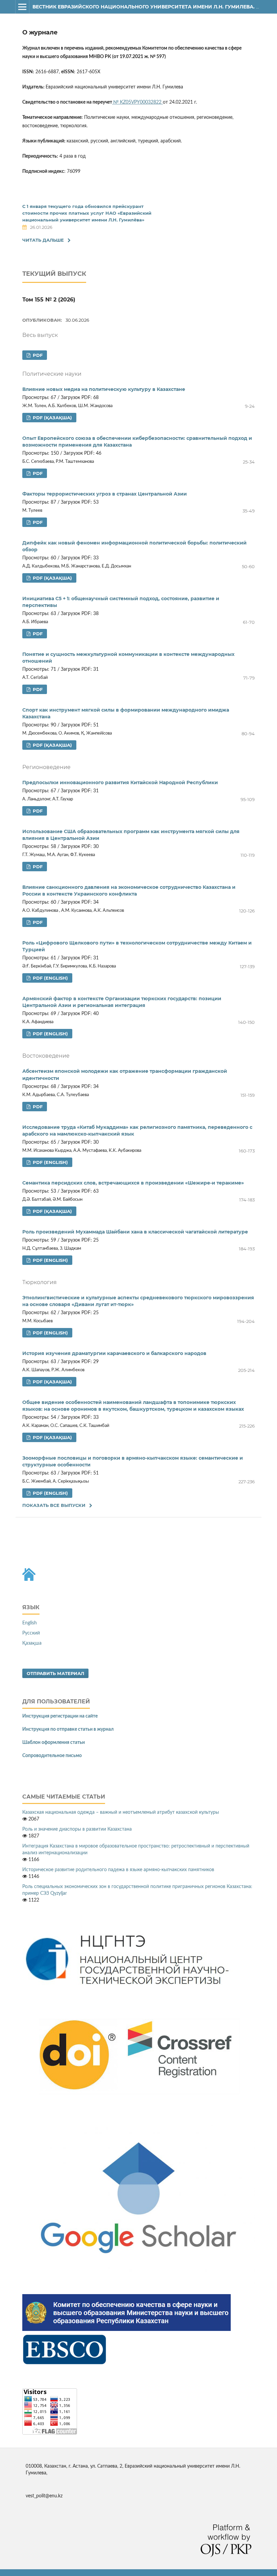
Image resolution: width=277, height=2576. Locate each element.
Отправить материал (55, 1673)
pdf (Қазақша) (52, 418)
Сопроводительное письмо (52, 1756)
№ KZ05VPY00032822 (138, 102)
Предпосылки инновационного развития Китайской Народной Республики (120, 782)
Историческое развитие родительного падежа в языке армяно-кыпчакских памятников (118, 1870)
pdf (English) (50, 978)
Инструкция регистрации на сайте (60, 1716)
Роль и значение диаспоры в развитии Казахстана (77, 1829)
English (30, 1623)
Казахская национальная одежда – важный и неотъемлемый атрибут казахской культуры (121, 1812)
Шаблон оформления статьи (54, 1743)
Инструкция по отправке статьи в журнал (68, 1729)
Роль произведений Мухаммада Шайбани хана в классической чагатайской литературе (135, 1232)
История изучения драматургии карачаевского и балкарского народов (114, 1353)
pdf (37, 355)
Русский (31, 1633)
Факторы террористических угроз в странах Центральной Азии (105, 494)
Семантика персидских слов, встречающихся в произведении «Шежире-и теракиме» (133, 1183)
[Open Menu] (22, 7)
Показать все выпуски (54, 1505)
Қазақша (32, 1643)
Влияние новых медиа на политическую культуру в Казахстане (104, 389)
